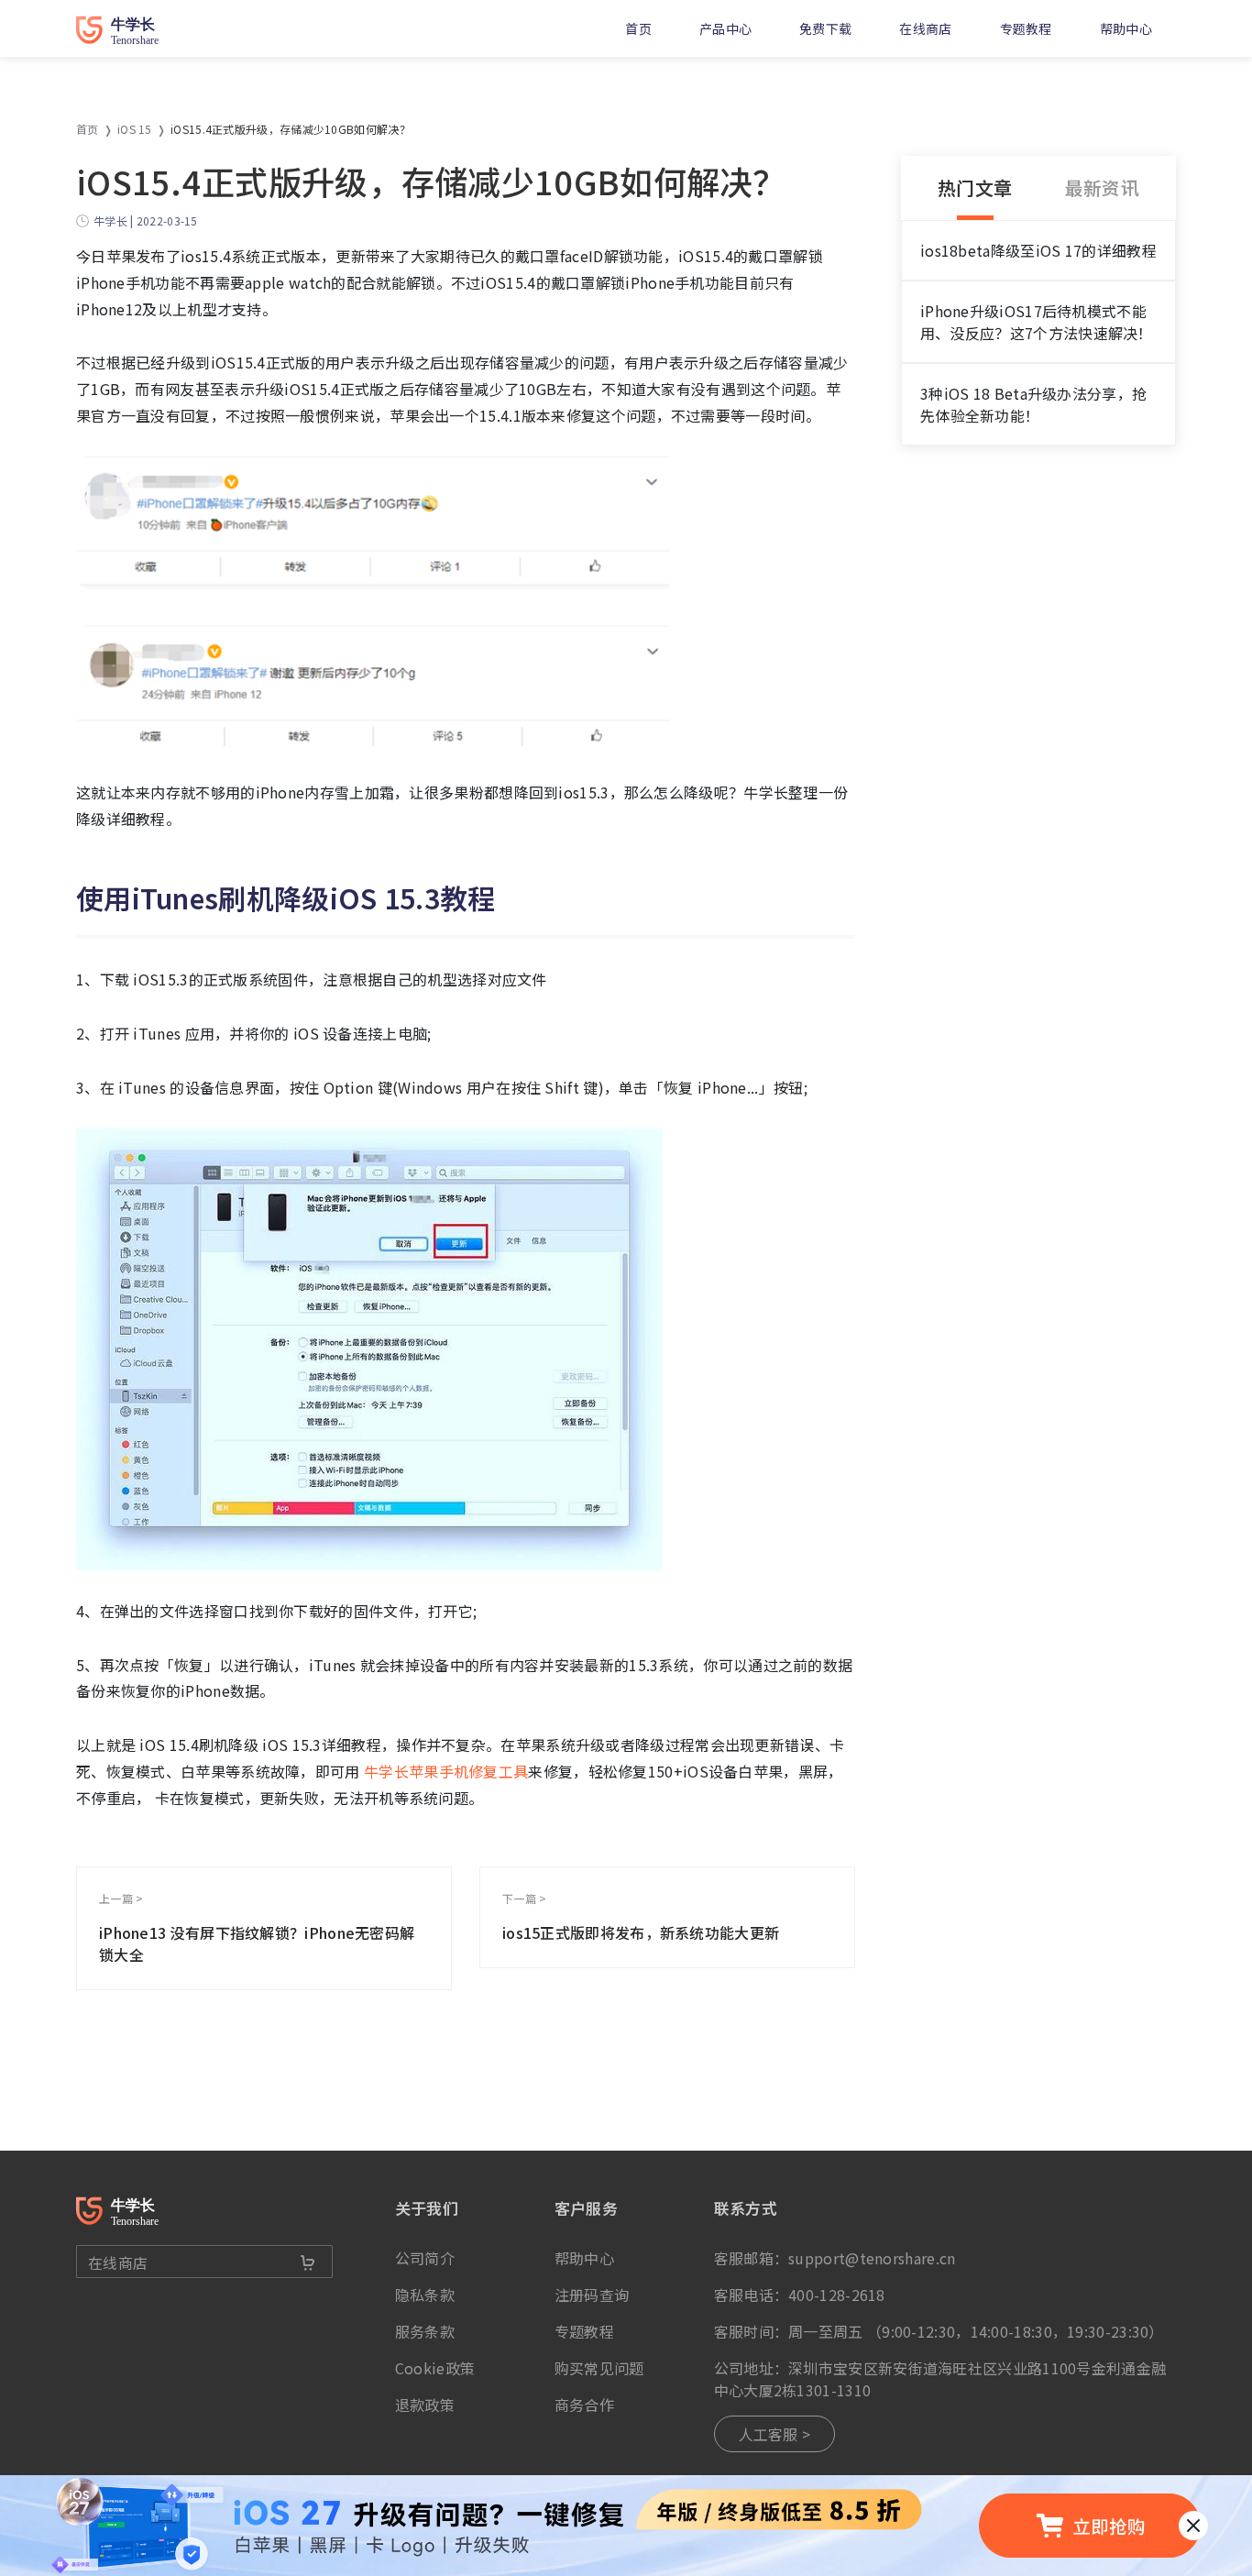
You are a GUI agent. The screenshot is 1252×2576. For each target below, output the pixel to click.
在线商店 (925, 28)
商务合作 (584, 2405)
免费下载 (825, 28)
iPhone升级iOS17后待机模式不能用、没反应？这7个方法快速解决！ (1037, 322)
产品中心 (725, 28)
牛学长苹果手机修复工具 (445, 1771)
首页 (638, 28)
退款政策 (425, 2405)
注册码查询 (592, 2295)
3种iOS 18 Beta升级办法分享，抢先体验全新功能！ (1033, 404)
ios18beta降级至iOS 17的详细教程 (1038, 250)
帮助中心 (1126, 28)
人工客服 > (775, 2434)
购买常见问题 (599, 2368)
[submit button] (308, 2262)
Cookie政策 (435, 2368)
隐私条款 (425, 2295)
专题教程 (1026, 28)
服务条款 (425, 2331)
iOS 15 (135, 129)
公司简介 (425, 2258)
